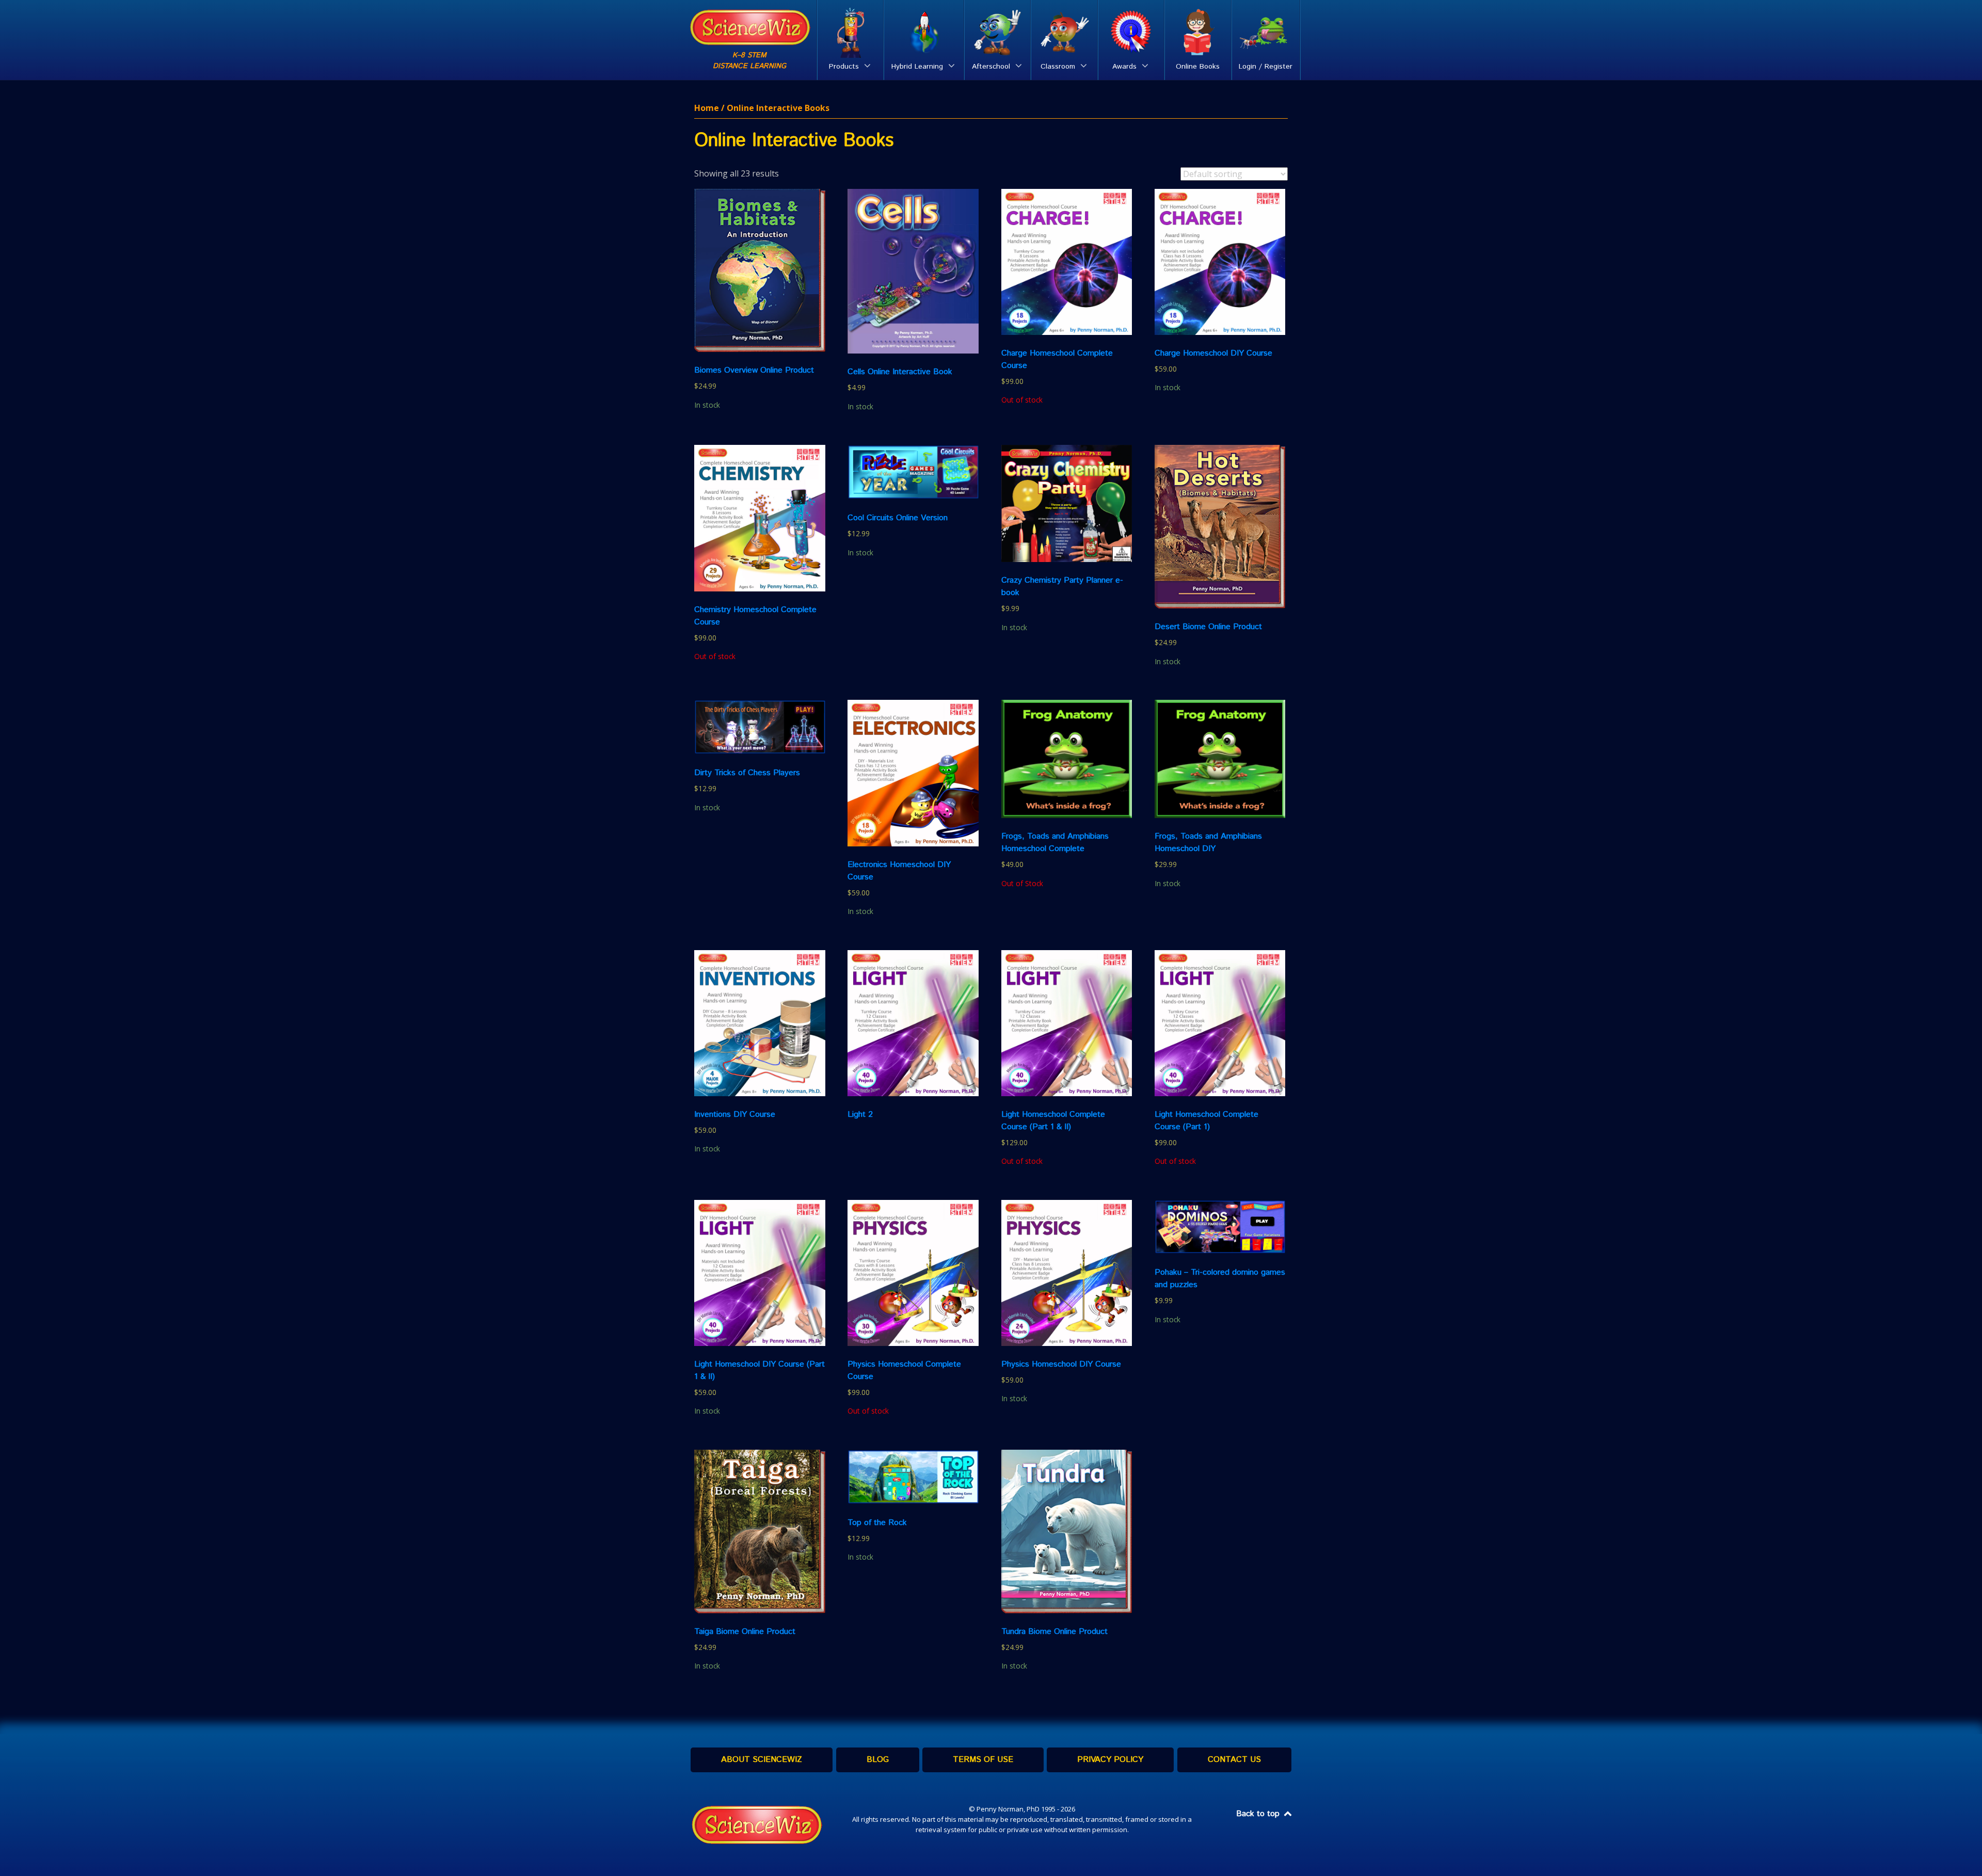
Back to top (1259, 1814)
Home (707, 108)
